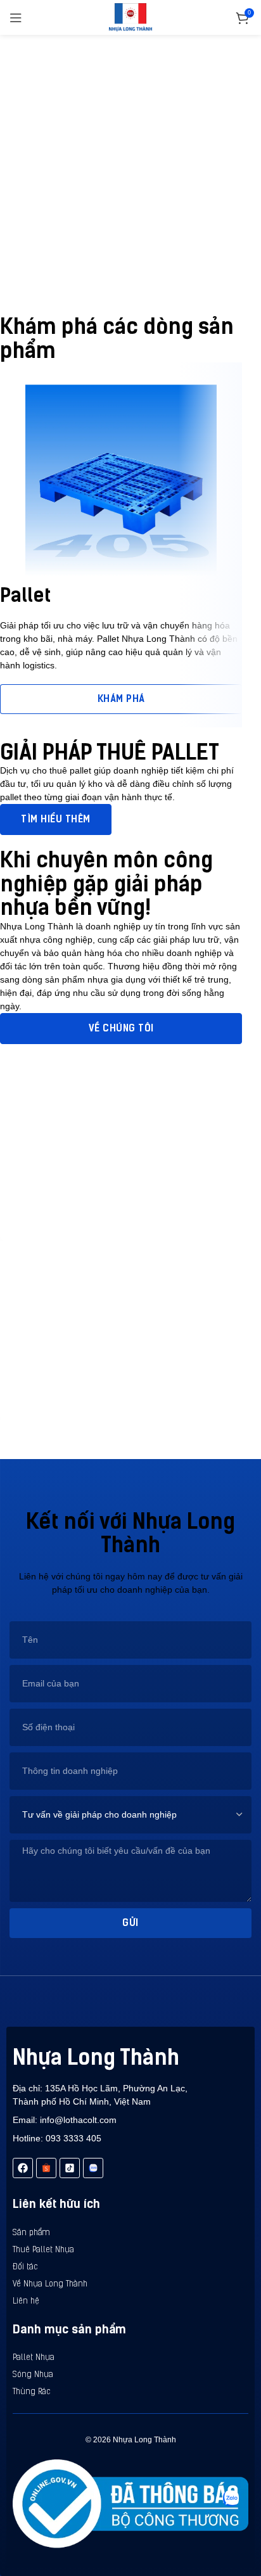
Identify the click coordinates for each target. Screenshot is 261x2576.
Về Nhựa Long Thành (50, 2284)
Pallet (25, 595)
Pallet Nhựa (34, 2358)
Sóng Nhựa (33, 2375)
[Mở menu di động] (16, 18)
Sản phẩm (31, 2233)
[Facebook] (23, 2168)
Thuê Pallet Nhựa (43, 2250)
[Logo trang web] (131, 16)
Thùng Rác (32, 2392)
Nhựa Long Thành (96, 2057)
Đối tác (25, 2267)
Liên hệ (26, 2301)
